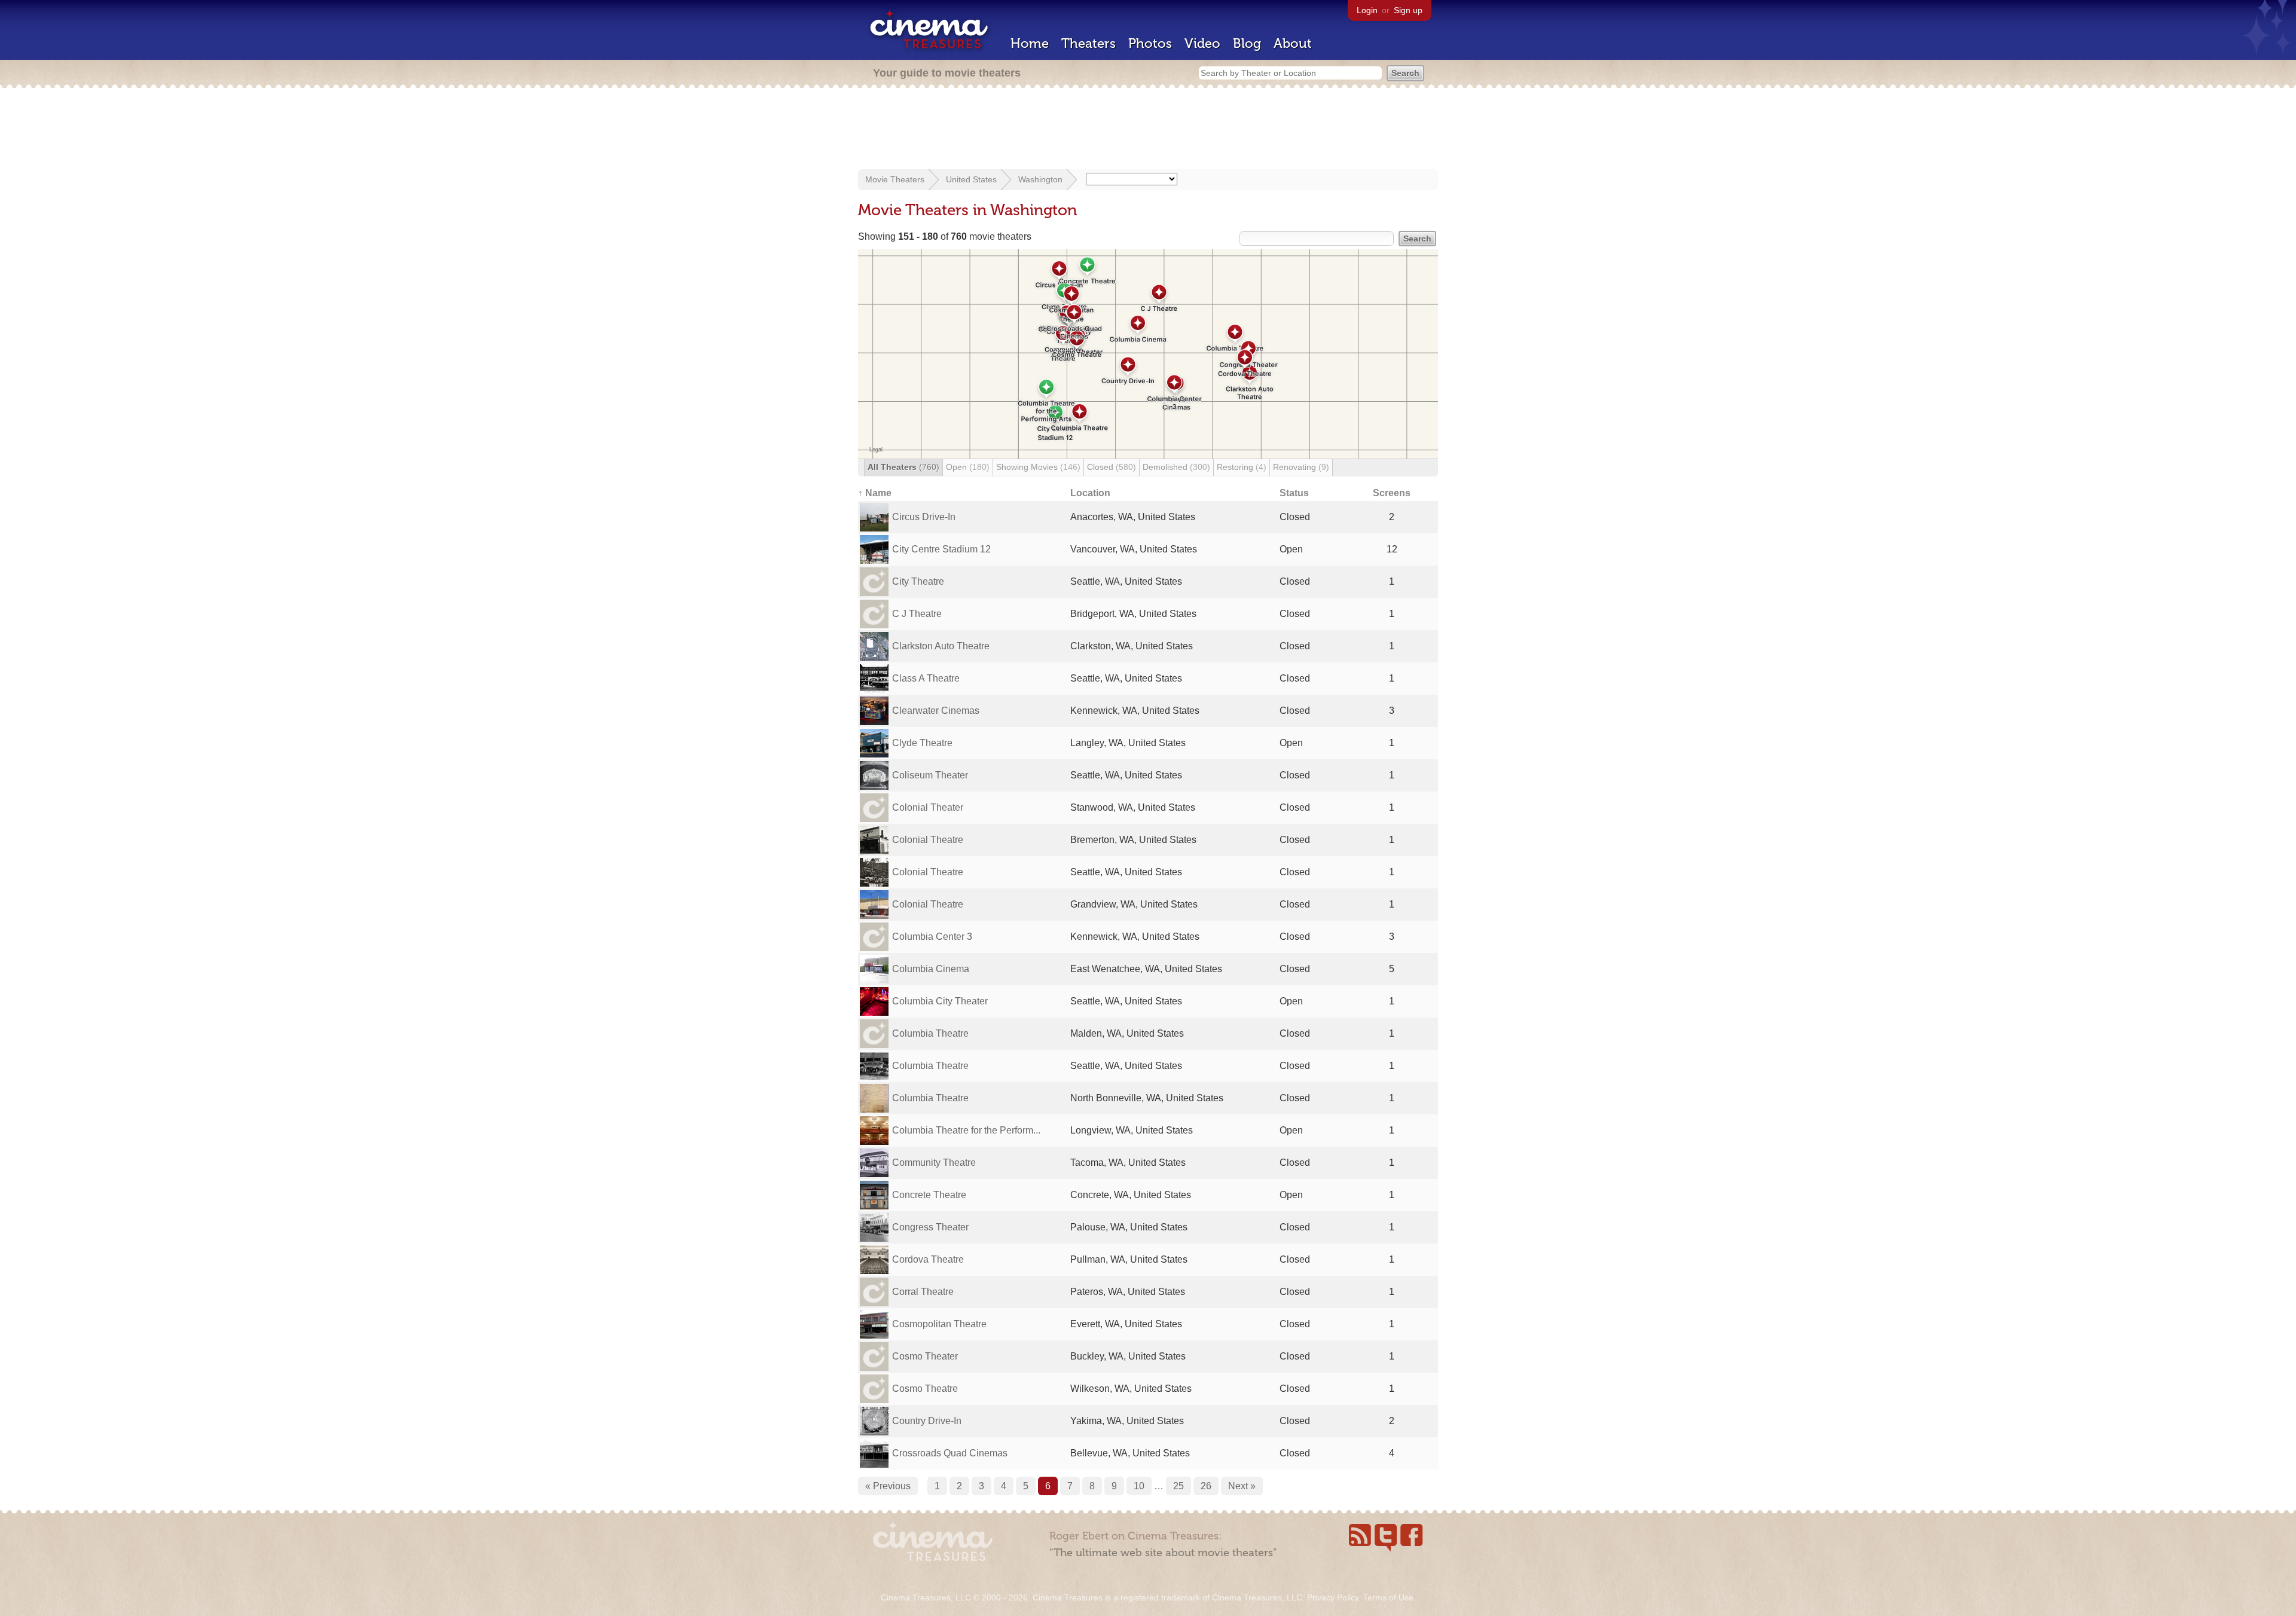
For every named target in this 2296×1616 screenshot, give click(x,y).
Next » (1242, 1486)
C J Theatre (917, 614)
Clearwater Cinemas (936, 711)
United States (971, 179)
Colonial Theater (928, 807)
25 (1178, 1486)
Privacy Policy (1333, 1597)
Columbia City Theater (940, 1001)
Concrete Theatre (929, 1195)
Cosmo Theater (925, 1356)
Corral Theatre (923, 1292)
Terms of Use (1388, 1597)
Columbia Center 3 (932, 937)
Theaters (1089, 43)
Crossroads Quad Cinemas (950, 1453)
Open (968, 467)
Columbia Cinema (931, 969)
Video (1202, 43)
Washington (1040, 179)
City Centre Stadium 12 (941, 549)
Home (1030, 43)
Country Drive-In (927, 1421)
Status (1294, 493)
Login (1367, 10)
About (1293, 43)
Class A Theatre (926, 678)
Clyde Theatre (922, 743)
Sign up (1408, 10)
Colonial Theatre (928, 840)
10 (1139, 1486)
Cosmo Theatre (925, 1389)
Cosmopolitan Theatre (939, 1324)
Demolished (1176, 467)
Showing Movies (1038, 467)
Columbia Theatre (930, 1033)
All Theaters (903, 467)
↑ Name (875, 493)
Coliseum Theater (930, 775)
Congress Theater (930, 1227)
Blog (1247, 43)
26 (1206, 1486)
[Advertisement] (1148, 130)
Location (1090, 493)
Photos (1150, 43)
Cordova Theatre (928, 1259)
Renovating (1301, 467)
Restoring (1242, 467)
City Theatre (918, 581)
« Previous (888, 1486)
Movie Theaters (895, 179)
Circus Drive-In (924, 517)
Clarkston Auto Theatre (941, 646)
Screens (1392, 493)
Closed (1112, 467)
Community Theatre (934, 1163)
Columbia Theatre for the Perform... (966, 1130)
